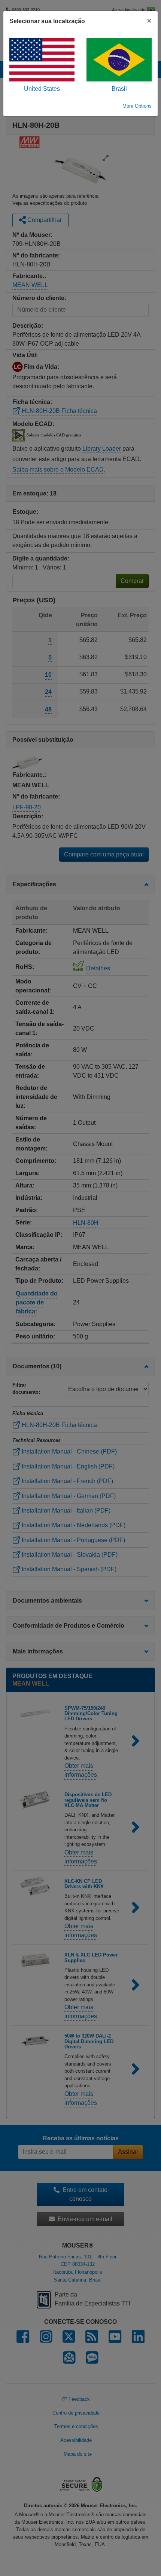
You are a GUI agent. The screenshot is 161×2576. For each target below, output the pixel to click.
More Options (137, 106)
